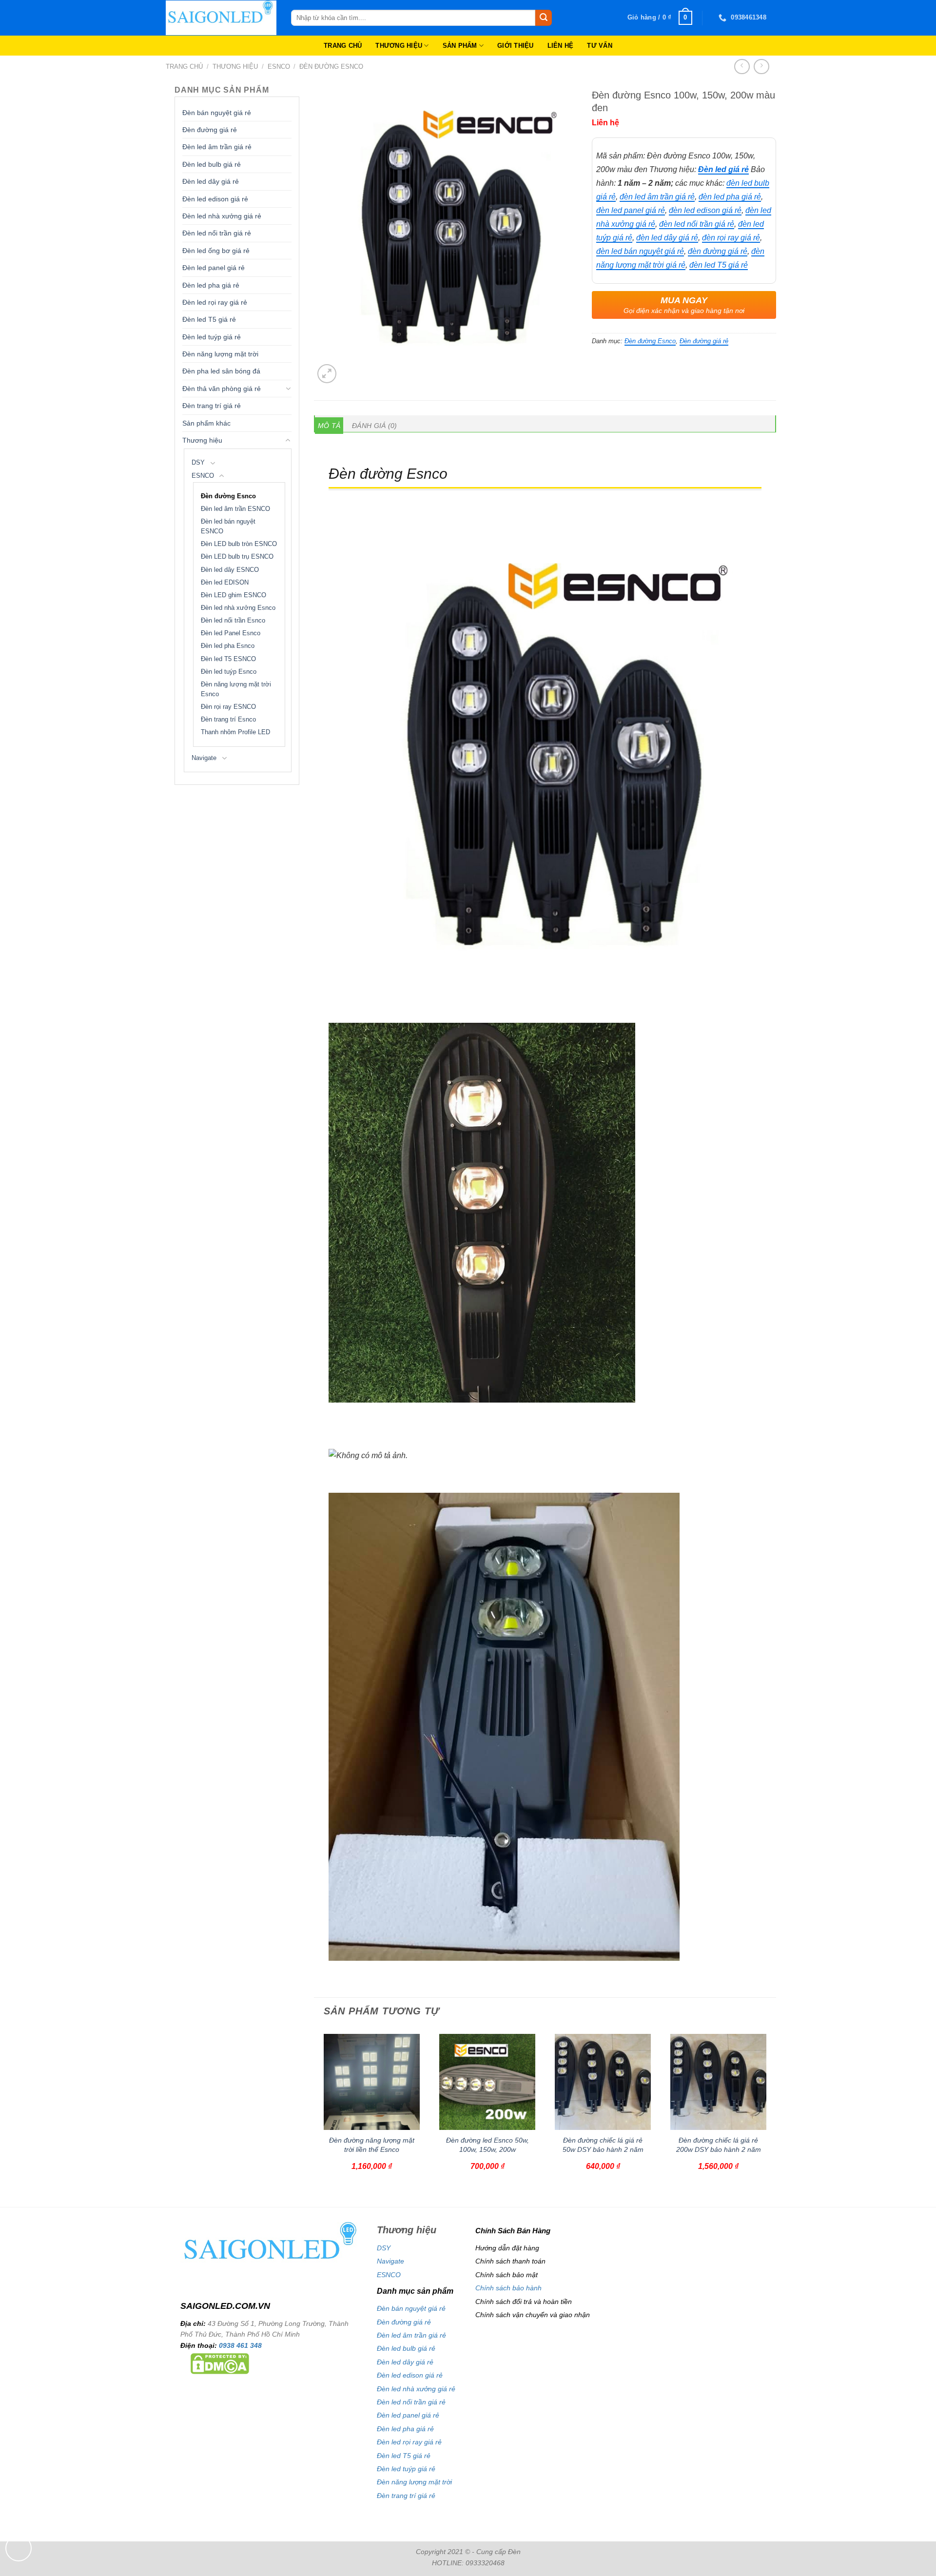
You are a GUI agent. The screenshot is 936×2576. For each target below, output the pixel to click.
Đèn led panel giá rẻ (214, 268)
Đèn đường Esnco (331, 67)
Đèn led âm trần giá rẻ (217, 147)
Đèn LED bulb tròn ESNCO (239, 544)
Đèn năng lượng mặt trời (220, 354)
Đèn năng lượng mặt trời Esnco (236, 689)
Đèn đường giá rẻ (210, 130)
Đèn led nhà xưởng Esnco (238, 608)
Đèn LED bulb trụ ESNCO (237, 557)
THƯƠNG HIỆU (399, 46)
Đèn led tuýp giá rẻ (212, 337)
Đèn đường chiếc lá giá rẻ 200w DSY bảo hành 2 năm (719, 2145)
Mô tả (329, 426)
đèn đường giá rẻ (718, 251)
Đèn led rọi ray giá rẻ (215, 302)
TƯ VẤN (600, 46)
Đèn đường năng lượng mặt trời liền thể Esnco (372, 2145)
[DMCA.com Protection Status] (220, 2363)
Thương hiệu (235, 67)
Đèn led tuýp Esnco (229, 672)
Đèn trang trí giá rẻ (212, 406)
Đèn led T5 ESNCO (228, 659)
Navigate (204, 758)
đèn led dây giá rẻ (667, 238)
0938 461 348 (240, 2345)
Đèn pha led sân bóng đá (221, 371)
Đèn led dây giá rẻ (211, 181)
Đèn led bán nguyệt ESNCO (228, 527)
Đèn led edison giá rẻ (215, 199)
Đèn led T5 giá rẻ (209, 319)
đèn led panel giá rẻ (631, 210)
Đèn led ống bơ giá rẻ (216, 251)
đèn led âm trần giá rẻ (657, 197)
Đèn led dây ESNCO (230, 570)
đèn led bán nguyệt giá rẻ (640, 251)
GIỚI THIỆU (516, 46)
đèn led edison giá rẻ (705, 210)
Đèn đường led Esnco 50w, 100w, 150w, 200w (487, 2145)
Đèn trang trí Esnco (228, 720)
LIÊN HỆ (561, 46)
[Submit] (544, 18)
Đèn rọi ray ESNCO (228, 707)
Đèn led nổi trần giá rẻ (217, 233)
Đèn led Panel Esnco (231, 633)
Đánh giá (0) (374, 426)
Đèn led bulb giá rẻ (212, 164)
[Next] (771, 2116)
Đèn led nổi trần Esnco (233, 621)
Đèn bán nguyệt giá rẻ (217, 113)
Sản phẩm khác (206, 423)
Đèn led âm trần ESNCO (235, 509)
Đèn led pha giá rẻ (211, 285)
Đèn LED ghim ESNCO (234, 595)
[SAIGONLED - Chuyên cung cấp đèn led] (221, 18)
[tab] (329, 426)
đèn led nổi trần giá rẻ (697, 224)
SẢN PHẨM (460, 46)
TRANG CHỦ (343, 46)
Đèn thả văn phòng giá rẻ (222, 389)
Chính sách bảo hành (508, 2288)
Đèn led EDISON (225, 583)
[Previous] (319, 2116)
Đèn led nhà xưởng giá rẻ (222, 216)
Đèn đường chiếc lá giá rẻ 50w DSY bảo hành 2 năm (603, 2145)
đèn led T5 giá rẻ (719, 265)
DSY (198, 463)
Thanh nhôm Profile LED (235, 732)
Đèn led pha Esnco (228, 646)
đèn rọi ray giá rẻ (731, 238)
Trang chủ (184, 67)
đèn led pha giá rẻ (730, 197)
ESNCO (279, 67)
